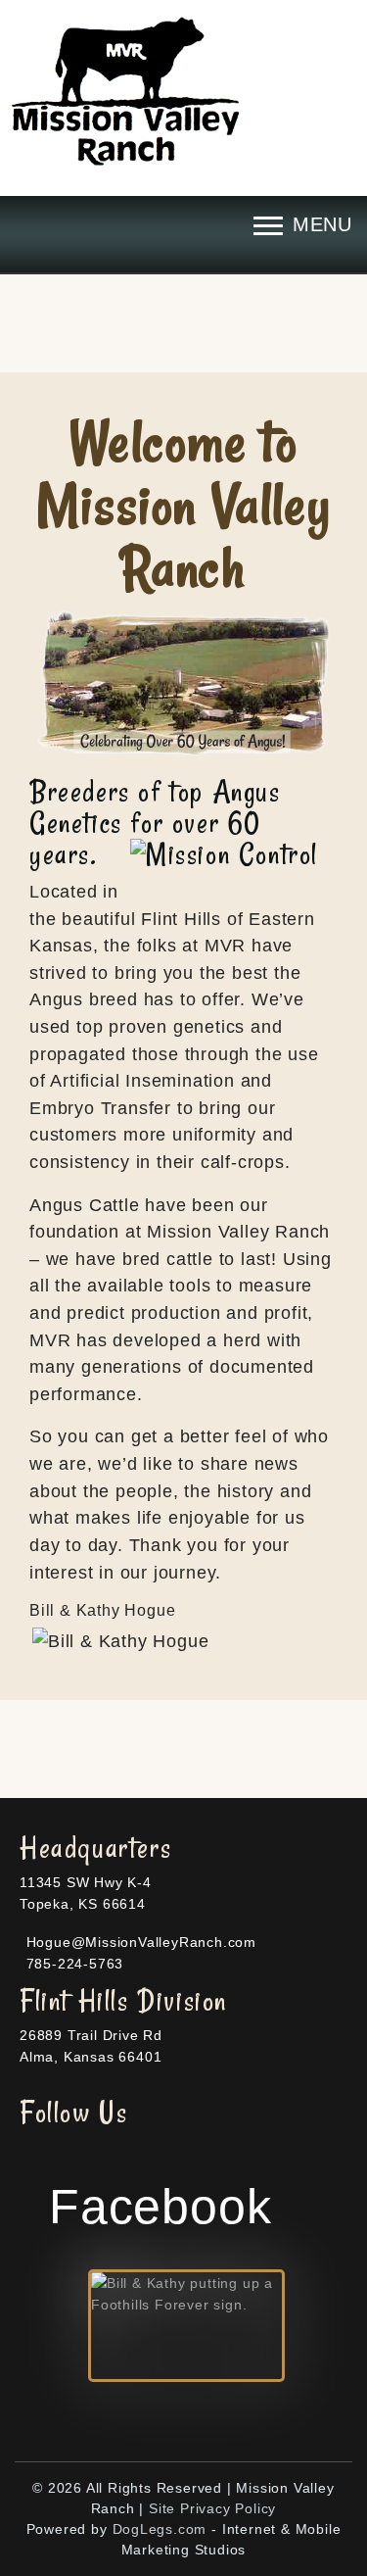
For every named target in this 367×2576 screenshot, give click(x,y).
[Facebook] (69, 2128)
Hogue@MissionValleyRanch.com (139, 1942)
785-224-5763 (72, 1964)
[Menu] (303, 225)
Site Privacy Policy (212, 2508)
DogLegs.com (160, 2529)
